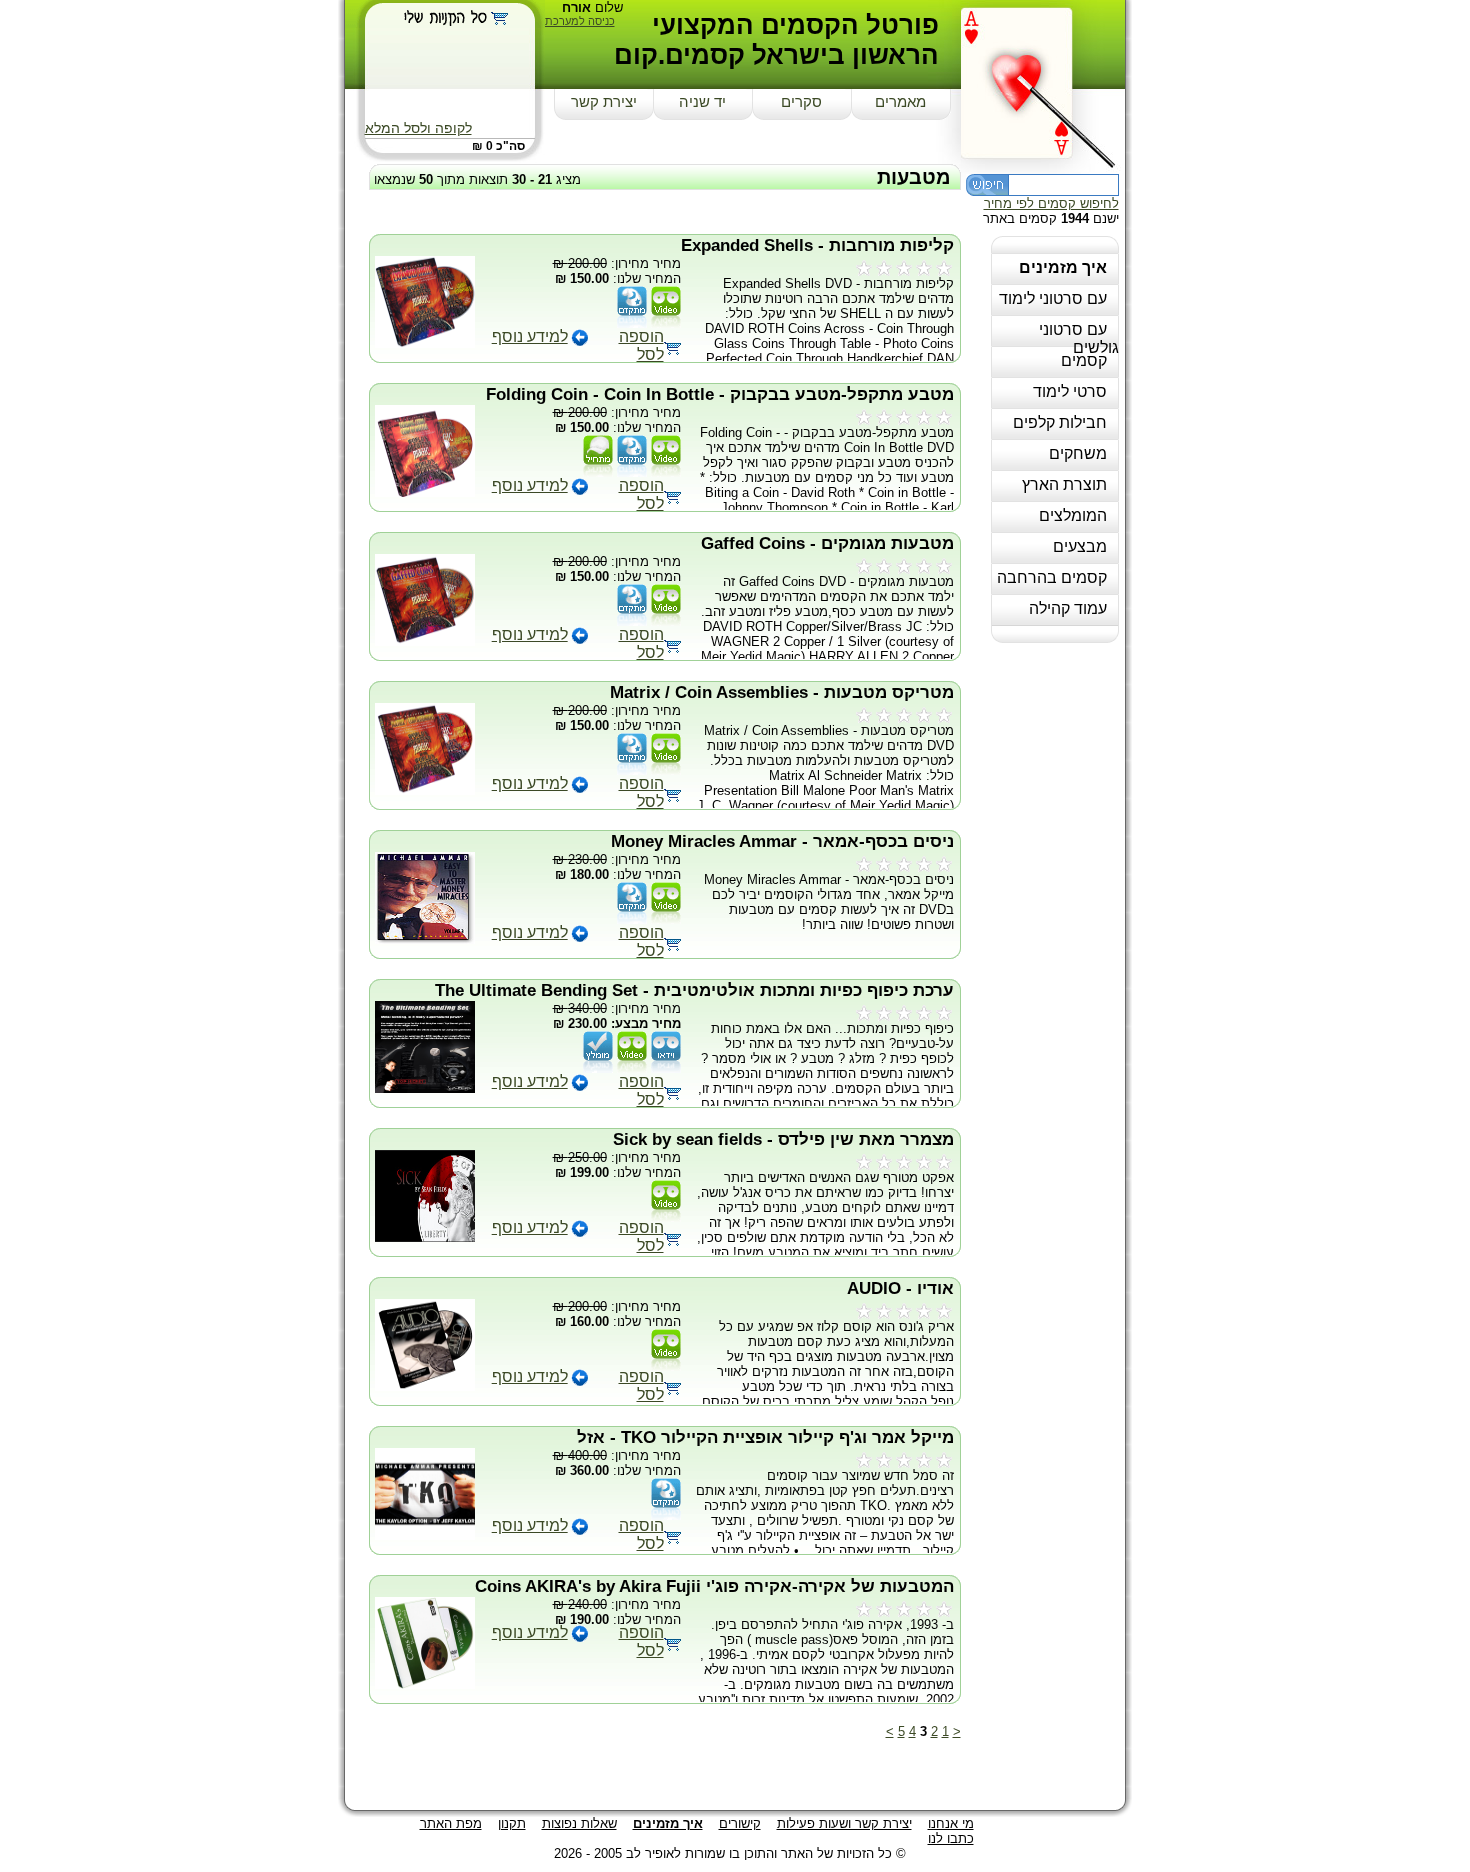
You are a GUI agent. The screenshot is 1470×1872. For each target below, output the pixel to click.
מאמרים (900, 102)
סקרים (801, 102)
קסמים (1084, 360)
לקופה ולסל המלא (418, 128)
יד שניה (702, 102)
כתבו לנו (951, 1838)
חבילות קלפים (1060, 422)
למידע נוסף (530, 336)
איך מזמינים (1063, 267)
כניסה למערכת (580, 21)
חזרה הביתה (1043, 82)
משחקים (1078, 453)
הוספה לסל (641, 345)
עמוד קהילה (1068, 608)
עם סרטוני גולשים (1079, 338)
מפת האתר (451, 1823)
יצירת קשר (604, 102)
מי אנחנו (951, 1823)
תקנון (512, 1823)
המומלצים (1073, 515)
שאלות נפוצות (579, 1823)
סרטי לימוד (1070, 391)
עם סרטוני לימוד (1053, 298)
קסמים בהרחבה (1052, 577)
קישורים (740, 1823)
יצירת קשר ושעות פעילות (844, 1823)
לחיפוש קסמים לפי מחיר (1051, 203)
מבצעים (1080, 546)
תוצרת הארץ (1064, 484)
